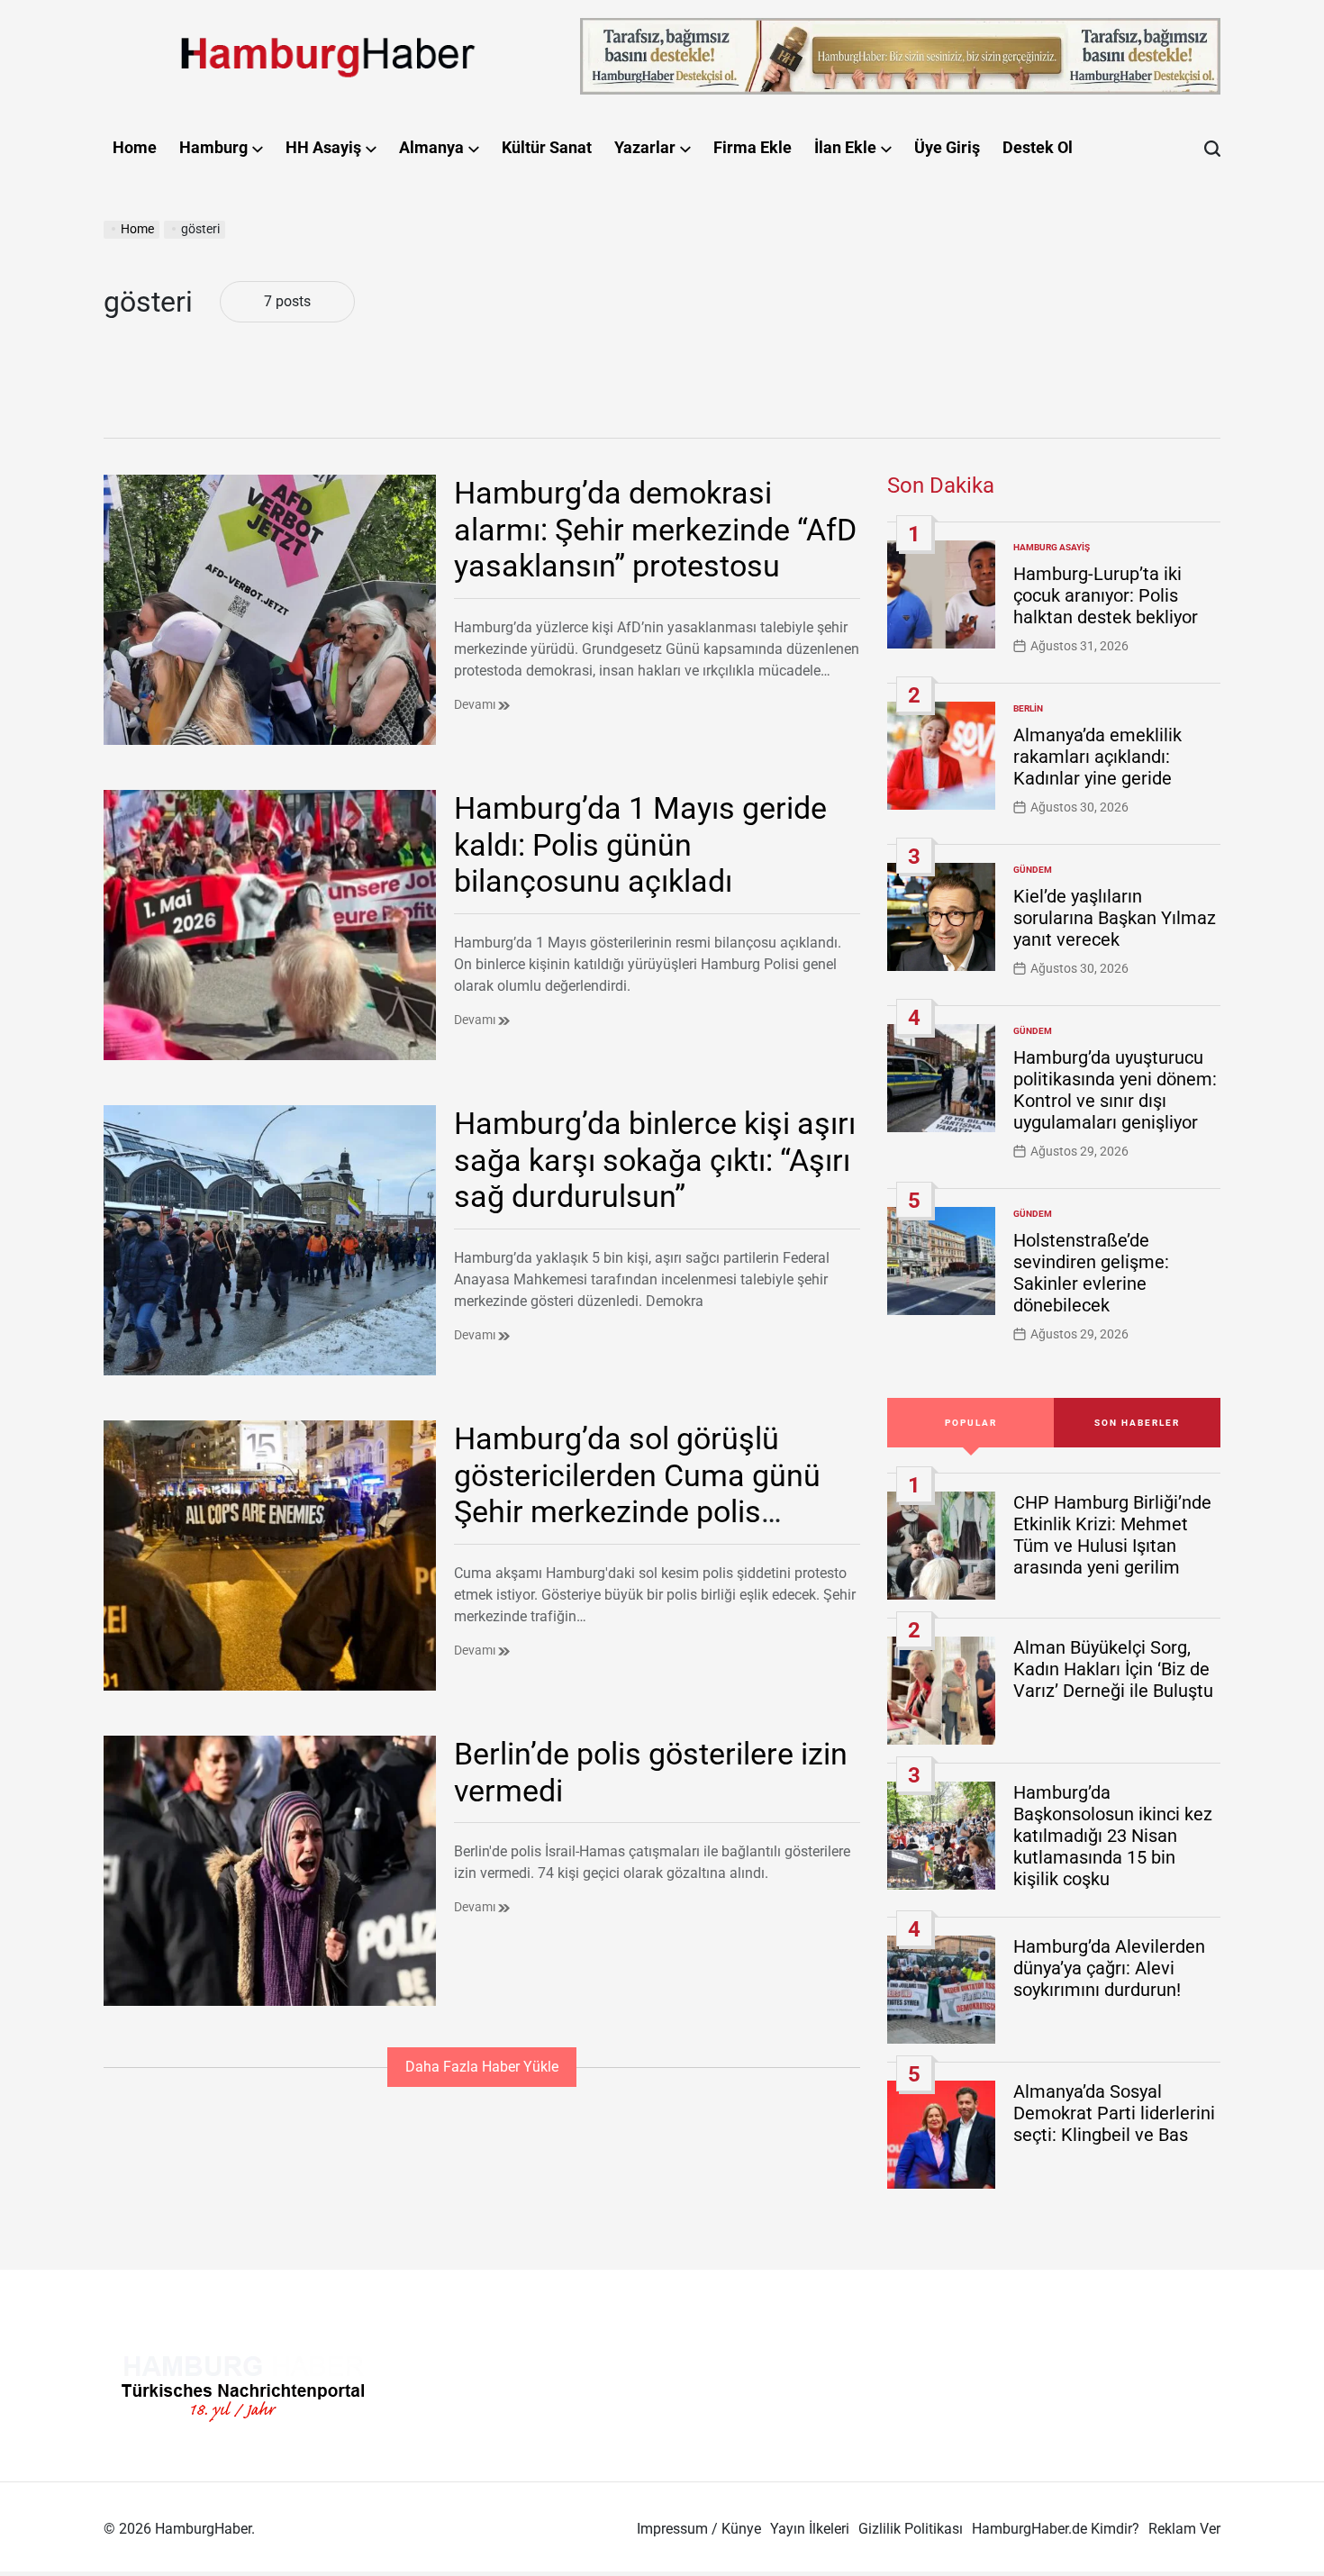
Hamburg (213, 147)
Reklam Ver (1184, 2529)
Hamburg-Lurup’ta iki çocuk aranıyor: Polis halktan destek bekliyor (1106, 595)
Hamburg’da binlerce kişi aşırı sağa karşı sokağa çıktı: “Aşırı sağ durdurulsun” (655, 1160)
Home (135, 147)
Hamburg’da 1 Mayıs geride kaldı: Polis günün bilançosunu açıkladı (640, 845)
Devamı (476, 704)
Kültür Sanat (547, 147)
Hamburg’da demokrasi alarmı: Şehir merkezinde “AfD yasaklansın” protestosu (655, 530)
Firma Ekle (753, 147)
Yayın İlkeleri (810, 2529)
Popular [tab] (971, 1423)
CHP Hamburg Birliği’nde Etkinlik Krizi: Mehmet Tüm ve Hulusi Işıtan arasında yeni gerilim (1112, 1535)
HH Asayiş (323, 147)
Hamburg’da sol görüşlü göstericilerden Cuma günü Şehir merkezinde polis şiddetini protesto (637, 1493)
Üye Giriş (947, 147)
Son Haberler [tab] (1137, 1423)
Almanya (431, 147)
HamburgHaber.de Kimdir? (1056, 2529)
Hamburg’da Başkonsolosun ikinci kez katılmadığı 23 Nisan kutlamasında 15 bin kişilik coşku (1113, 1836)
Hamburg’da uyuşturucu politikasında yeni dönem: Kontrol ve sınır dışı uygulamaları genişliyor (1115, 1090)
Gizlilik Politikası (911, 2529)
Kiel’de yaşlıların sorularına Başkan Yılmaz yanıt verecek (1115, 918)
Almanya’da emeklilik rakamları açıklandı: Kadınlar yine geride (1097, 757)
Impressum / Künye (699, 2529)
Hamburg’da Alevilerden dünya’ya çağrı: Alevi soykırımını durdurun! (1109, 1968)
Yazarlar (645, 147)
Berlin (1028, 708)
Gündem (1033, 870)
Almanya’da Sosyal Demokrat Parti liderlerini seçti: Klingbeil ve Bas (1114, 2113)
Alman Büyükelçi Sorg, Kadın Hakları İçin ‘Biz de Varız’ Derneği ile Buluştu (1113, 1669)
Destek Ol (1038, 147)
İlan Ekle (845, 147)
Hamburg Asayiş (1052, 547)
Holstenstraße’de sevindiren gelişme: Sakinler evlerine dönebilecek (1091, 1273)
